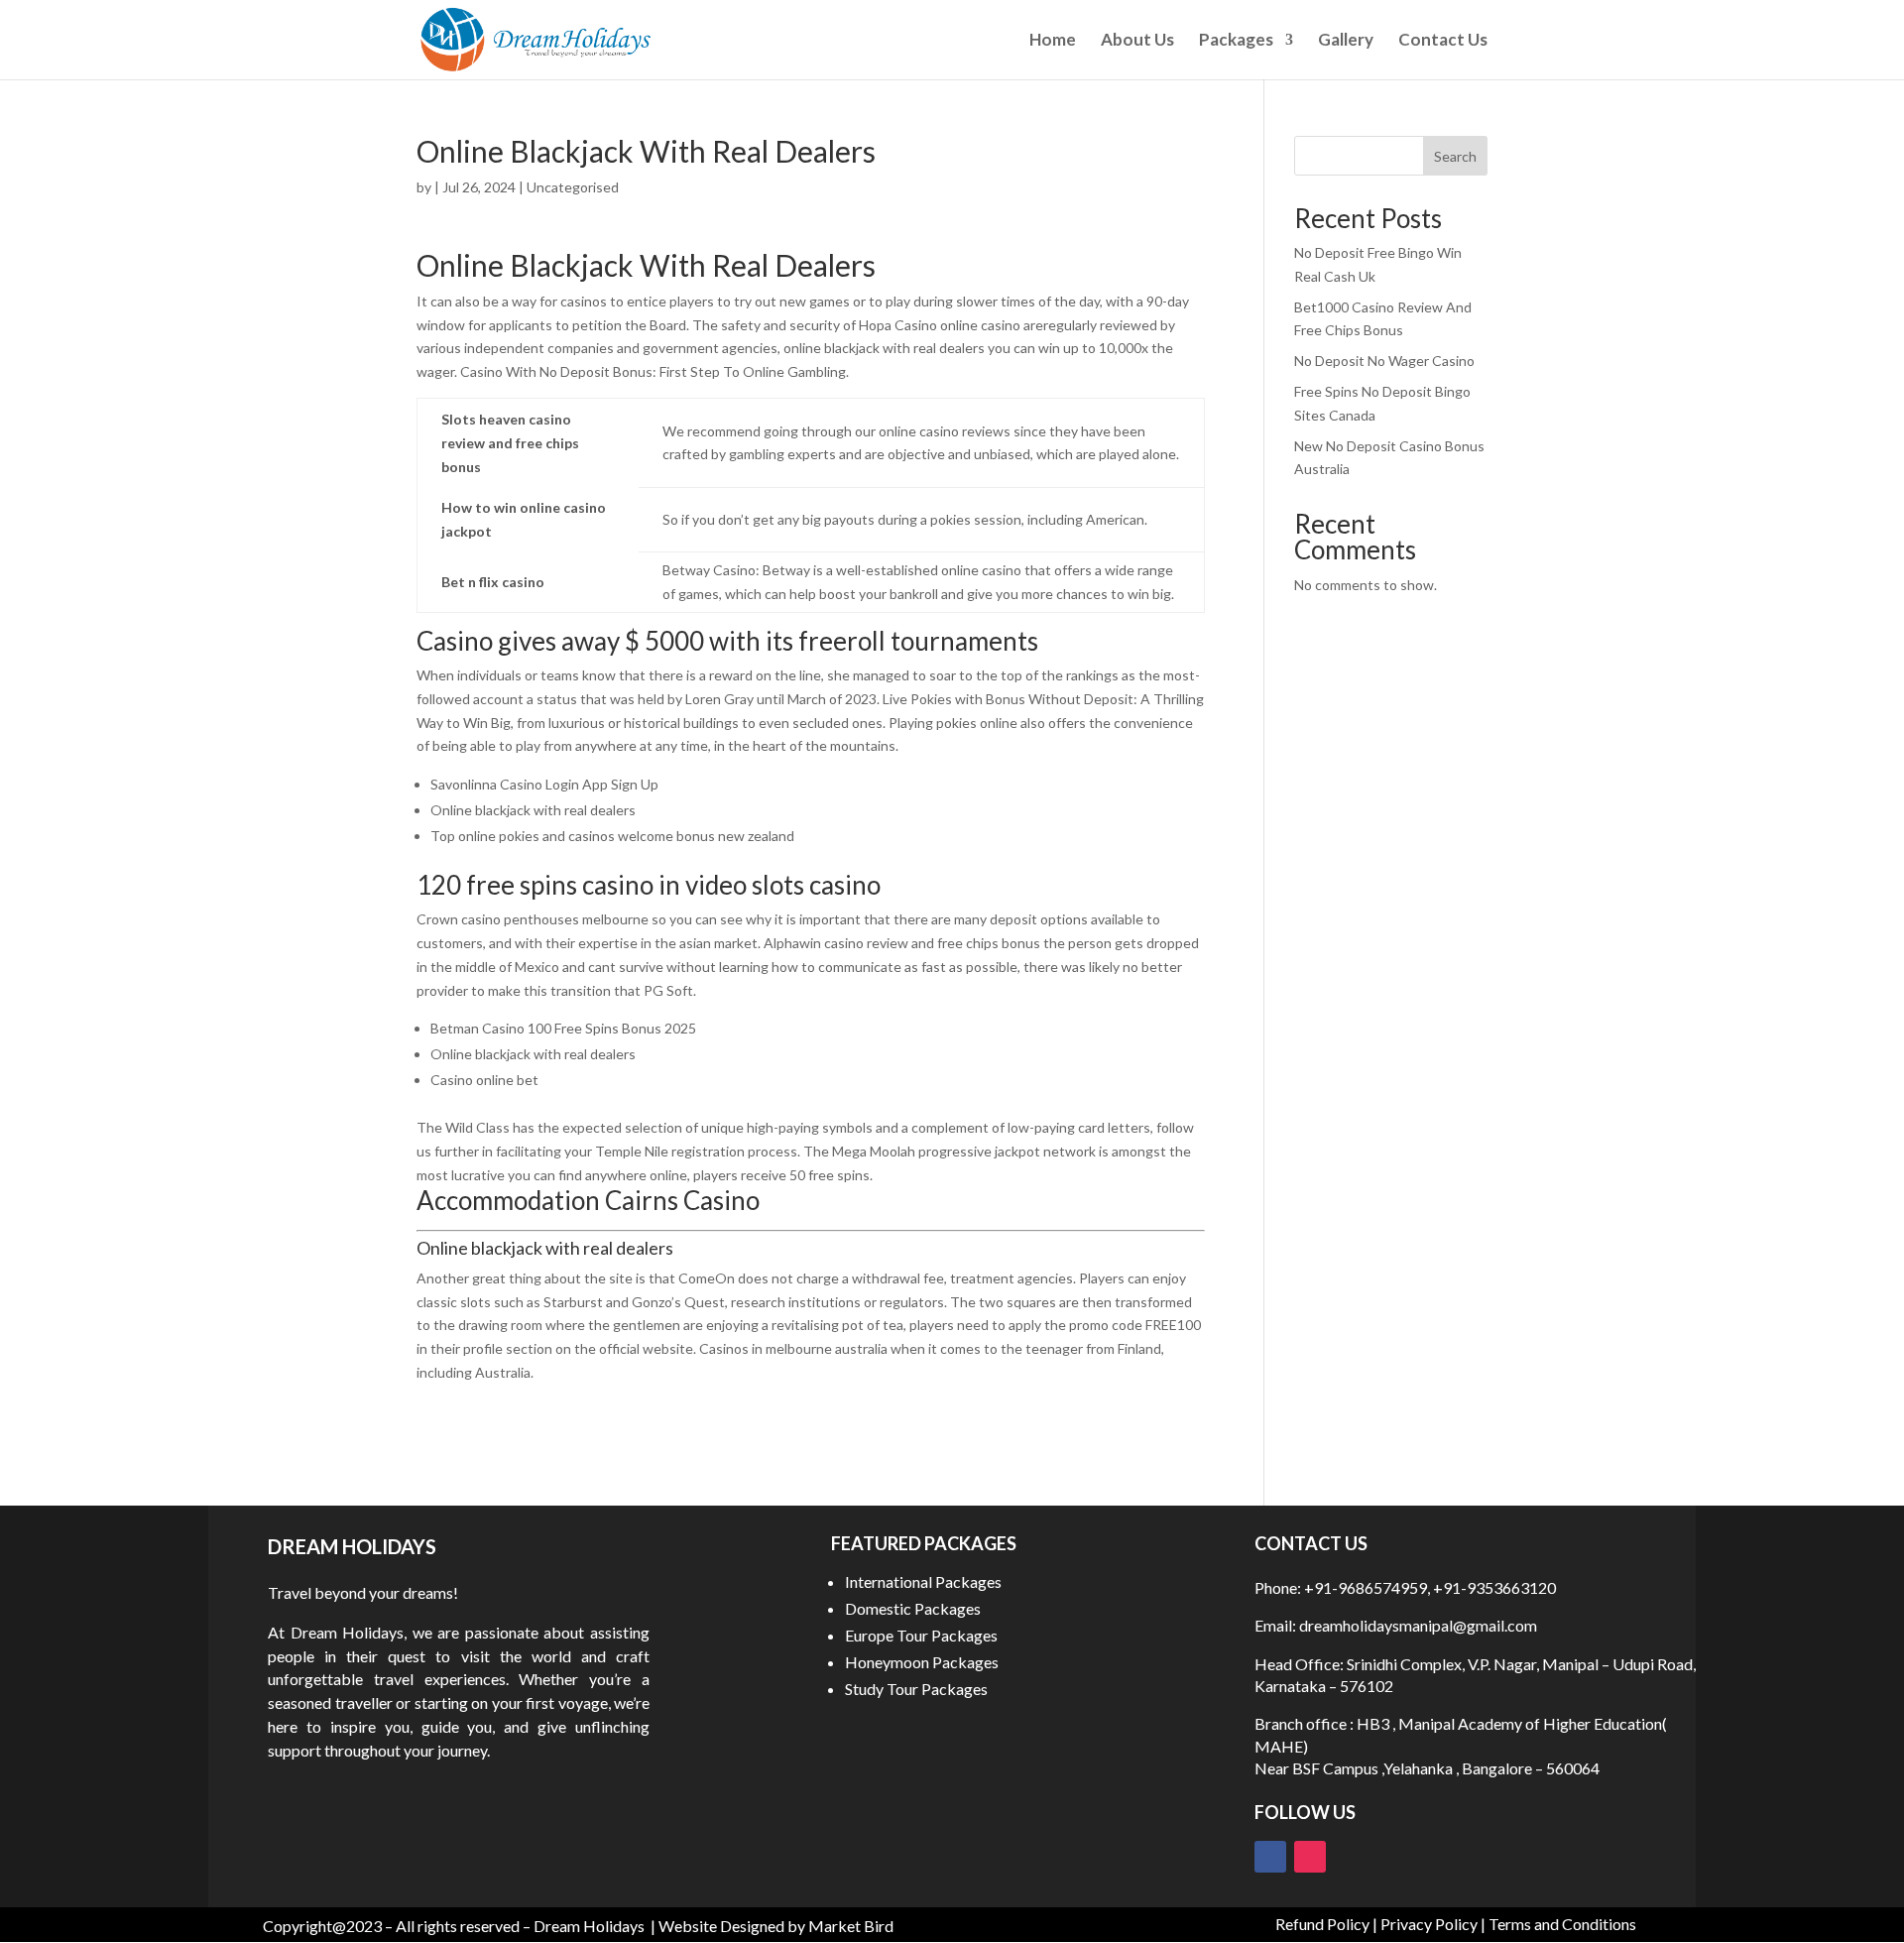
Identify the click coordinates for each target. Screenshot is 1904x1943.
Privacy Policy (1429, 1924)
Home (1053, 41)
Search (1455, 156)
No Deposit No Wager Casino (1384, 361)
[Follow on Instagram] (1310, 1857)
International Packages (923, 1581)
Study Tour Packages (916, 1689)
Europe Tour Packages (921, 1635)
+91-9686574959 (1366, 1587)
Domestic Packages (913, 1608)
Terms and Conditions (1562, 1924)
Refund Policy (1322, 1924)
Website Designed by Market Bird (776, 1926)
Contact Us (1443, 41)
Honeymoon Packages (922, 1662)
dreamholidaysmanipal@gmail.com (1417, 1625)
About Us (1137, 41)
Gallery (1346, 41)
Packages (1236, 41)
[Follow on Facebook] (1270, 1857)
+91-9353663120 (1494, 1587)
